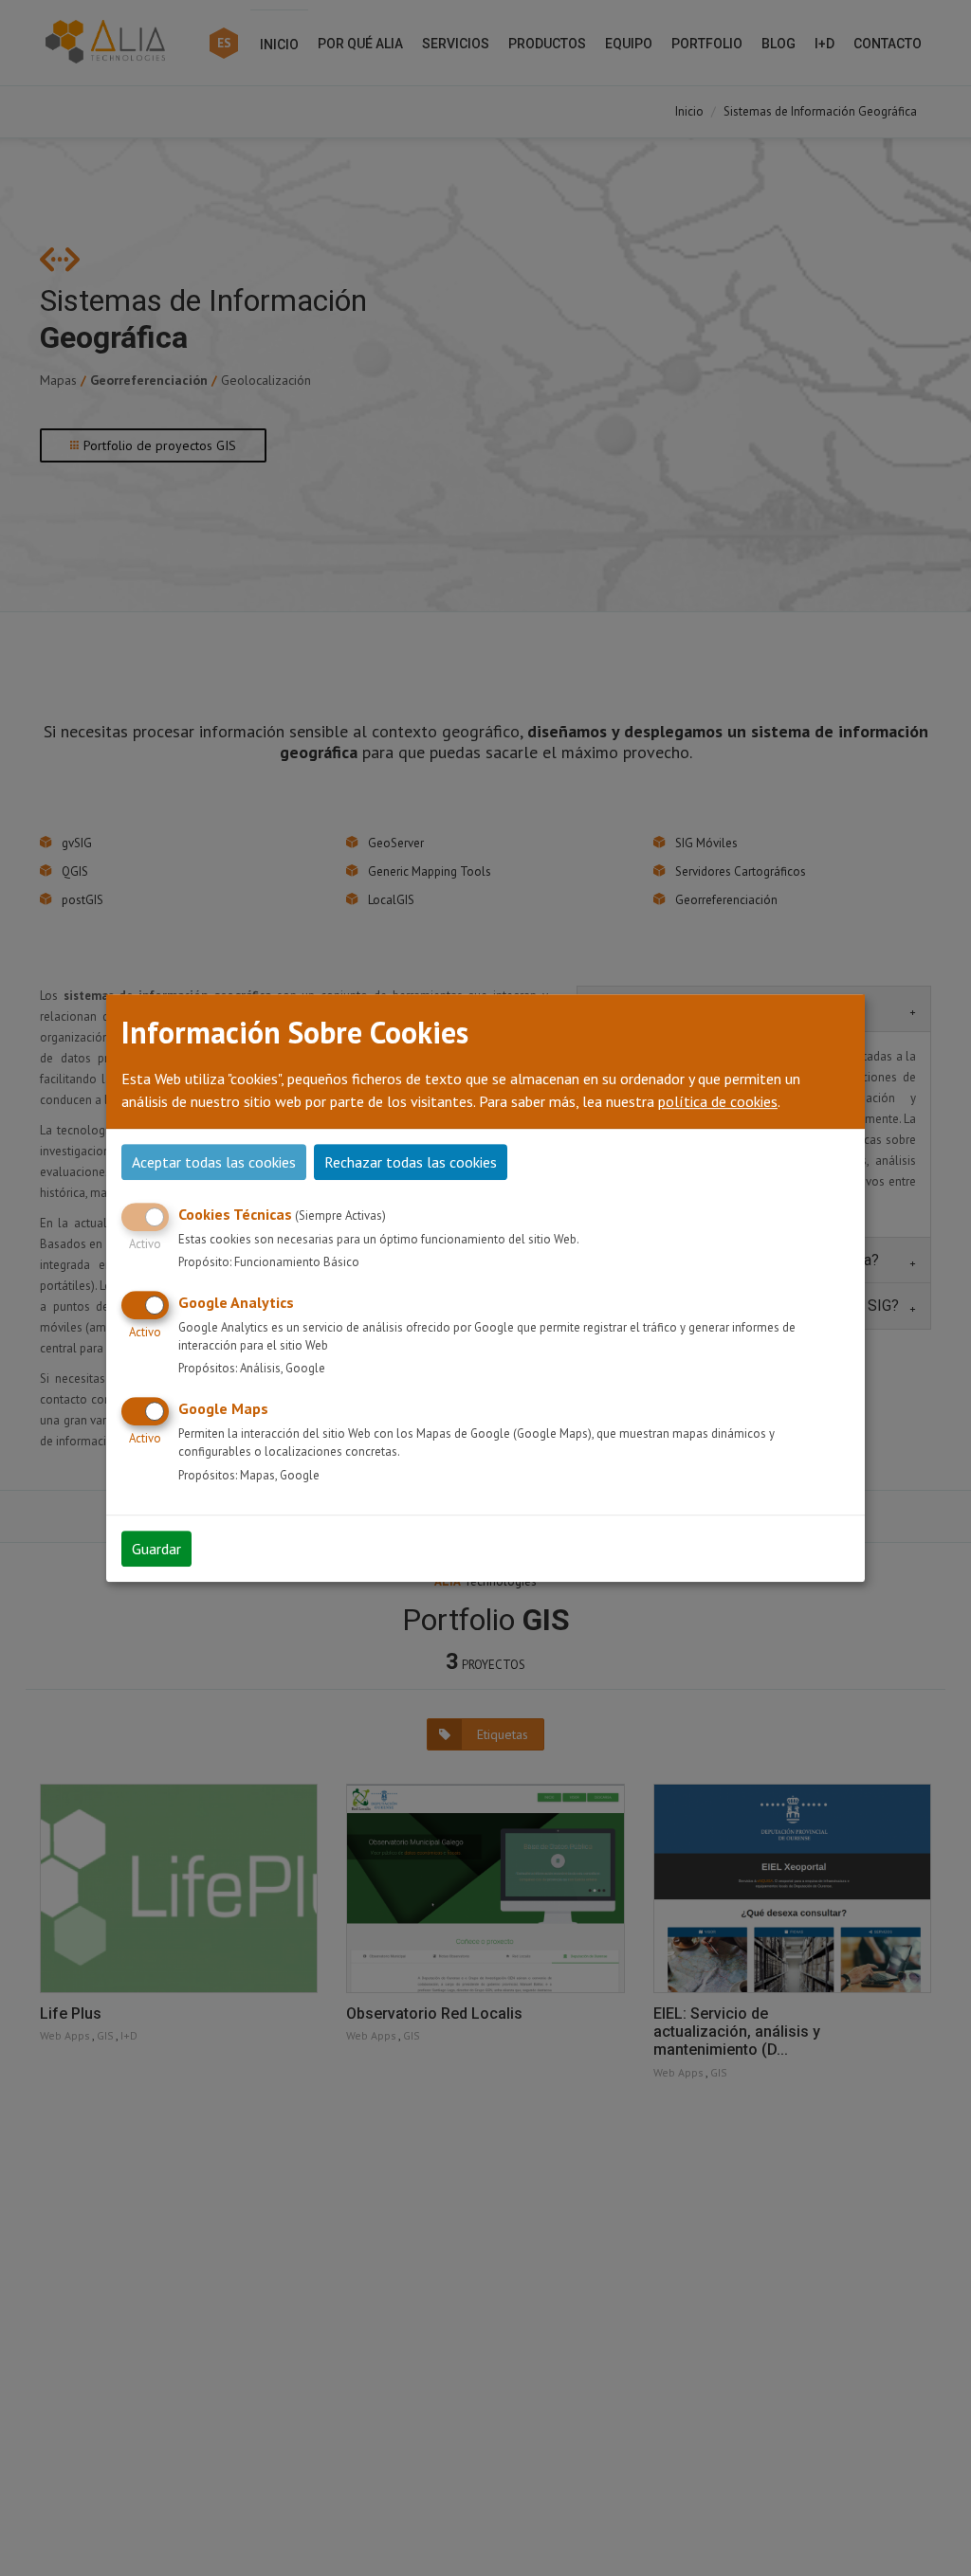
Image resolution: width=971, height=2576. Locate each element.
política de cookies (718, 1101)
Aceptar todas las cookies (214, 1162)
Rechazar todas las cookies (411, 1162)
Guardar (156, 1549)
